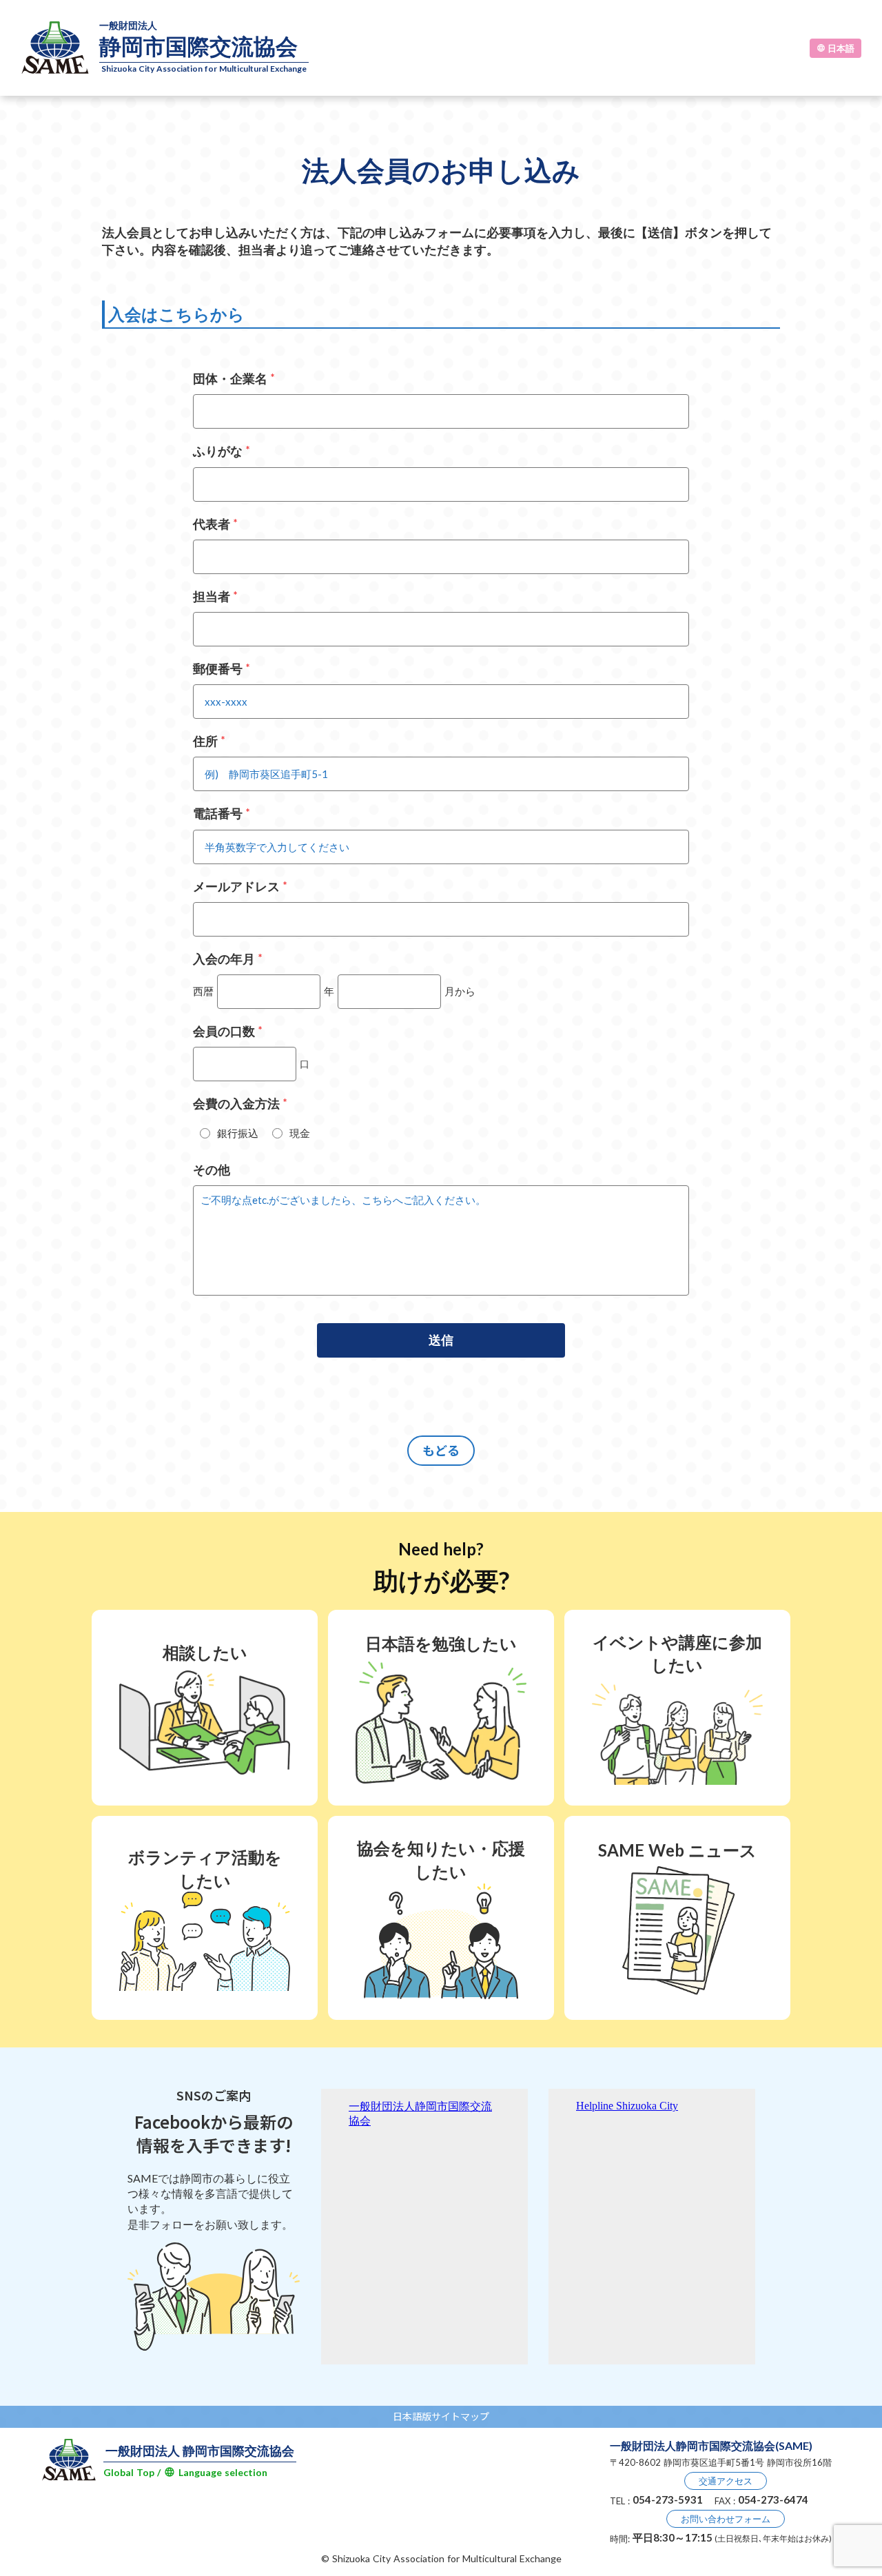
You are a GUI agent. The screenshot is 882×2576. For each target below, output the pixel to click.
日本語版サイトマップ (441, 2416)
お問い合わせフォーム (726, 2519)
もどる (441, 1450)
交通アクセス (726, 2481)
